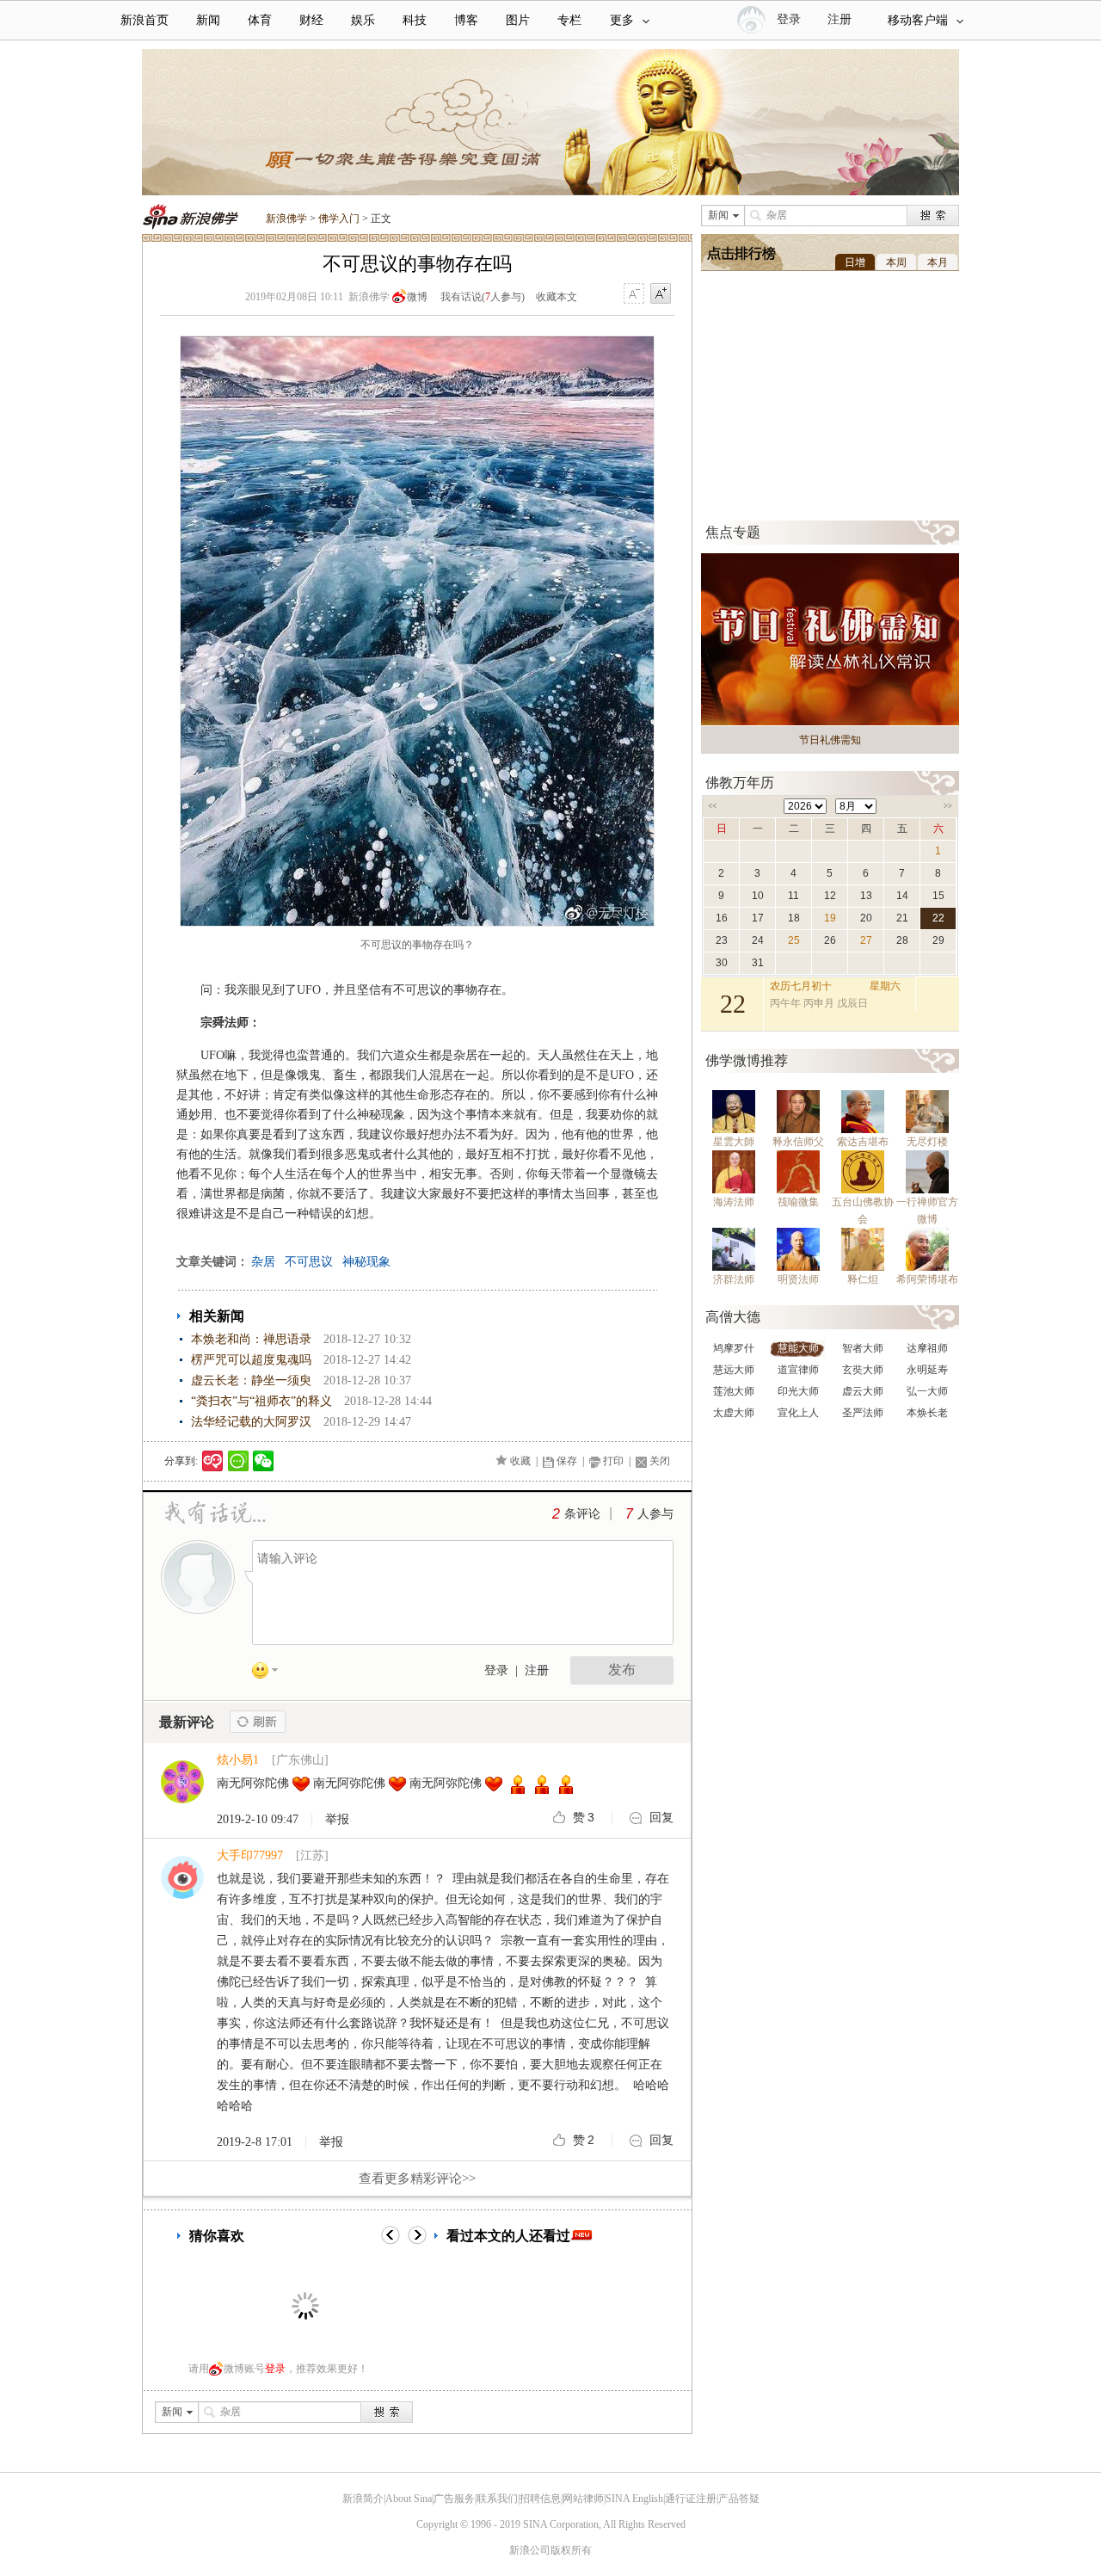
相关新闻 (217, 1316)
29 (938, 940)
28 (902, 940)
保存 (567, 1461)
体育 (260, 20)
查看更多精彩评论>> (417, 2179)
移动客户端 (918, 20)
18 (794, 918)
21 (902, 918)
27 (866, 940)
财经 (311, 20)
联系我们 (497, 2499)
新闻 (208, 20)
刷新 (258, 1722)
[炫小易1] (182, 1800)
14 (902, 896)
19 (830, 918)
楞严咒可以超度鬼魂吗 (251, 1360)
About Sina (409, 2499)
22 (938, 918)
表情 (271, 1673)
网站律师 (583, 2499)
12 (830, 896)
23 (722, 940)
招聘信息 (540, 2499)
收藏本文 (557, 297)
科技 (415, 20)
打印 (613, 1461)
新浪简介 (363, 2499)
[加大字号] (661, 294)
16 (722, 918)
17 (758, 918)
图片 (518, 20)
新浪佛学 (286, 219)
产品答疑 (739, 2499)
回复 (661, 1818)
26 (830, 940)
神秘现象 (366, 1262)
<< (712, 806)
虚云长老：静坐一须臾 (251, 1380)
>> (948, 806)
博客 (466, 20)
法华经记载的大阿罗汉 (251, 1422)
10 (758, 896)
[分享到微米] (213, 1461)
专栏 (569, 20)
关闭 (660, 1461)
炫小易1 (238, 1760)
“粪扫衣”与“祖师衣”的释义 (261, 1401)
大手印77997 (250, 1855)
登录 (496, 1670)
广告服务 (454, 2499)
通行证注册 (691, 2499)
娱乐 (363, 20)
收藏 (520, 1461)
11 (793, 896)
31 (758, 963)
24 (758, 940)
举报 (337, 1820)
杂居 (263, 1262)
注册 (840, 19)
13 (866, 896)
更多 (622, 20)
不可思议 (309, 1262)
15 (938, 896)
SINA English (634, 2499)
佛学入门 (339, 219)
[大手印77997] (182, 1895)
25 (794, 940)
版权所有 (571, 2550)
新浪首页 (145, 20)
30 (722, 963)
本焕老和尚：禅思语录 (251, 1339)
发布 (622, 1670)
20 (866, 918)
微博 (417, 297)
